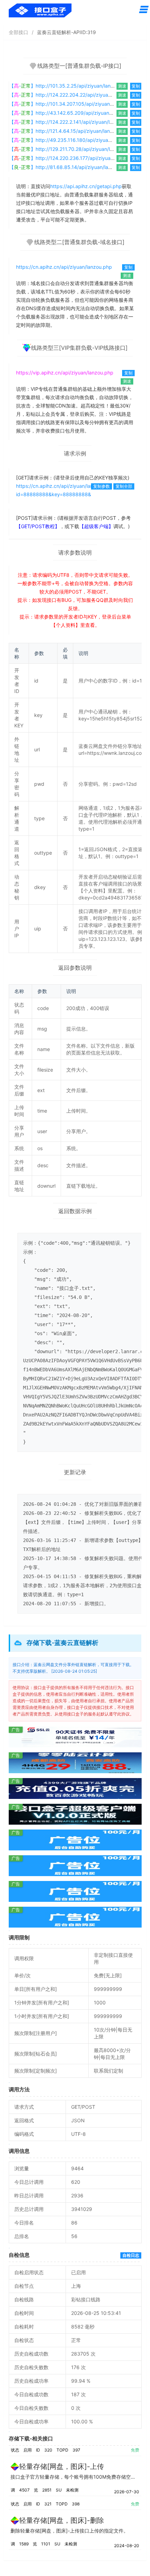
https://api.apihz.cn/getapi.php (86, 186)
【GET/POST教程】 (38, 526)
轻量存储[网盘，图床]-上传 (62, 2466)
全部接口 (18, 32)
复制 (136, 86)
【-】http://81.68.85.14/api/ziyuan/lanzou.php (69, 167)
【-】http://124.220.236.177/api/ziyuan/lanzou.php (75, 158)
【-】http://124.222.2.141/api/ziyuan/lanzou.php (72, 122)
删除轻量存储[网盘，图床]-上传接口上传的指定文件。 (69, 2531)
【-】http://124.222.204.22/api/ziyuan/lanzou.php (74, 95)
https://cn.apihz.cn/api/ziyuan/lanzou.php (64, 267)
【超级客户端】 (96, 526)
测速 (122, 86)
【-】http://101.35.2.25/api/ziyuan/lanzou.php (69, 86)
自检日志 (131, 2255)
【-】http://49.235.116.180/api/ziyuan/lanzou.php (74, 140)
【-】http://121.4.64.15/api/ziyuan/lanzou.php (69, 131)
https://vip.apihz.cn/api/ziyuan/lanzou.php (65, 373)
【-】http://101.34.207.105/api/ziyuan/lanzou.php (73, 104)
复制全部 (124, 486)
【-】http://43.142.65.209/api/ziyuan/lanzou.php (73, 113)
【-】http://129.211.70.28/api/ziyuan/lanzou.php (72, 149)
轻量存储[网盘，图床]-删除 (62, 2520)
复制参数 (102, 486)
